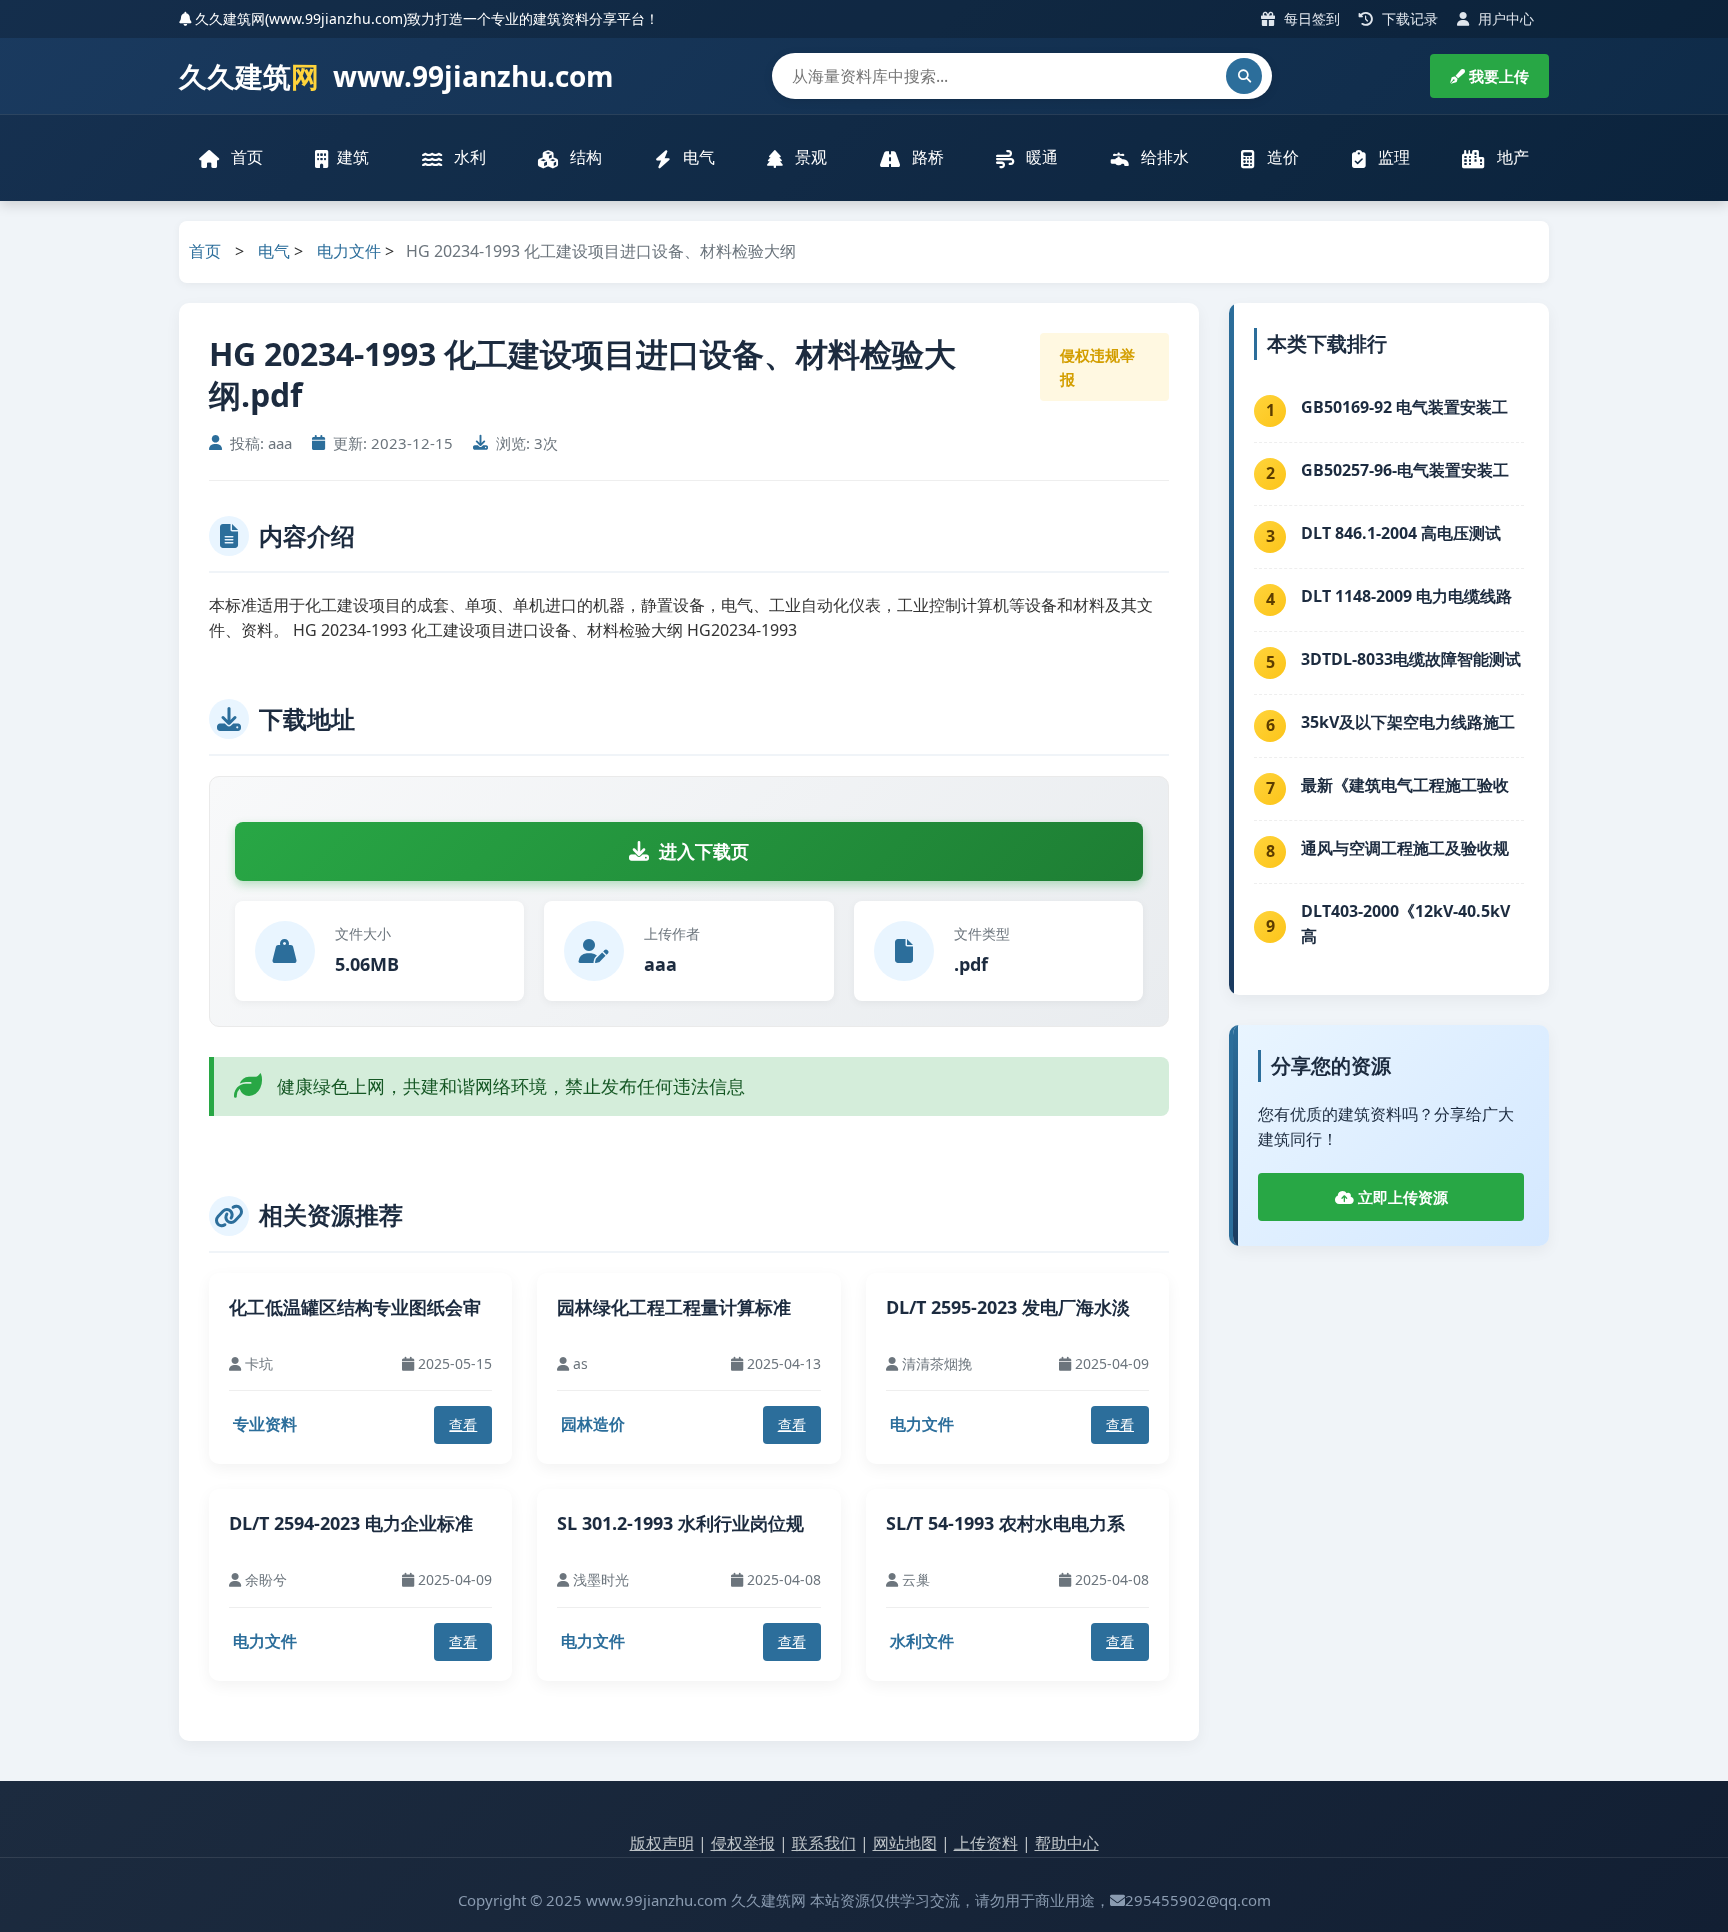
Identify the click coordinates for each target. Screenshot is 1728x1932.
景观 (809, 157)
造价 (1281, 157)
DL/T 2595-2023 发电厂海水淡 (1008, 1307)
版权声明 (662, 1843)
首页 (245, 157)
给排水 (1163, 157)
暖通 (1040, 157)
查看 (463, 1424)
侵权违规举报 (1097, 367)
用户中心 (1504, 18)
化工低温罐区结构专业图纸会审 (355, 1307)
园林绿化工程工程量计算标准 (674, 1307)
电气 (697, 157)
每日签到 (1310, 18)
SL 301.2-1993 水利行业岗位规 (680, 1523)
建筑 (353, 157)
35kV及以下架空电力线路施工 (1408, 722)
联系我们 (824, 1843)
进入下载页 (704, 851)
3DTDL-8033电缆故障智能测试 (1411, 659)
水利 (468, 157)
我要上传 (1497, 76)
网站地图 (905, 1843)
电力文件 (349, 251)
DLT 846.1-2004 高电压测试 (1401, 533)
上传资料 (986, 1843)
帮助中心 (1067, 1843)
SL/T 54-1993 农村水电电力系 (1005, 1523)
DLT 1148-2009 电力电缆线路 (1406, 596)
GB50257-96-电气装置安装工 (1405, 470)
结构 (584, 157)
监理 (1392, 157)
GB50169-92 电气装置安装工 (1404, 407)
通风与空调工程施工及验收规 (1405, 848)
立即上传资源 (1401, 1197)
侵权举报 (743, 1843)
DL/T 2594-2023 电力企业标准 (351, 1523)
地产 (1511, 157)
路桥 (926, 157)
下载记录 (1408, 18)
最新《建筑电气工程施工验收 (1405, 785)
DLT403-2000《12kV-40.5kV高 (1405, 924)
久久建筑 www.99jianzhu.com (396, 76)
